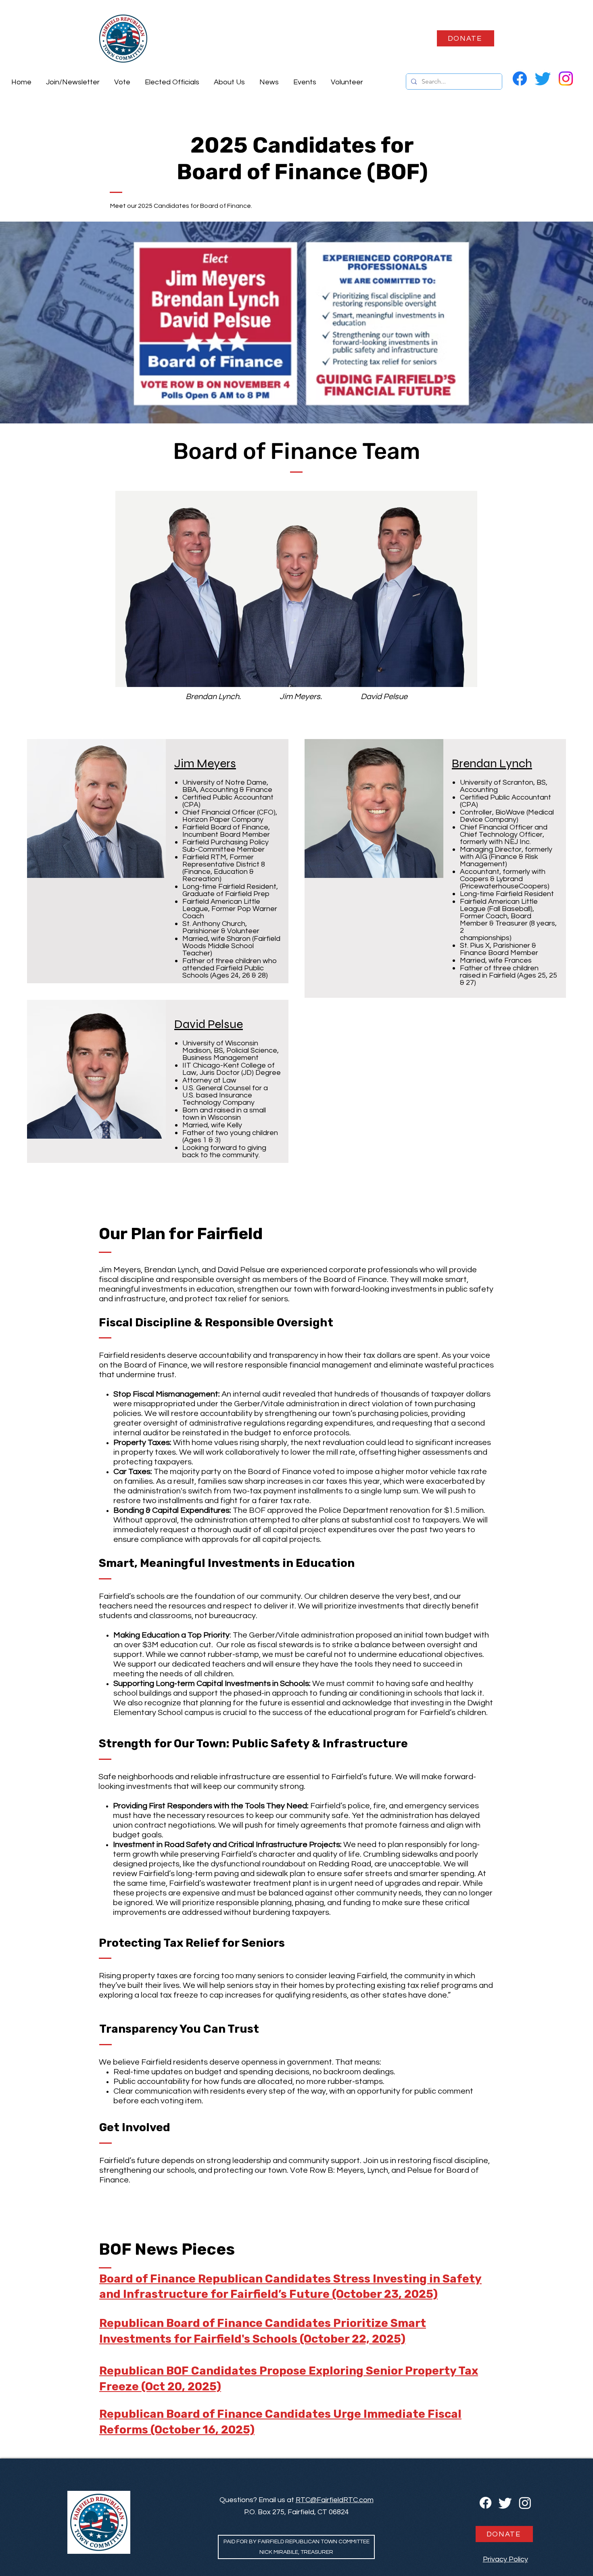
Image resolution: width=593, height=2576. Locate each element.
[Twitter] (543, 79)
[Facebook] (485, 2503)
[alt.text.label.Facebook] (520, 79)
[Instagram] (566, 79)
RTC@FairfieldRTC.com (335, 2500)
